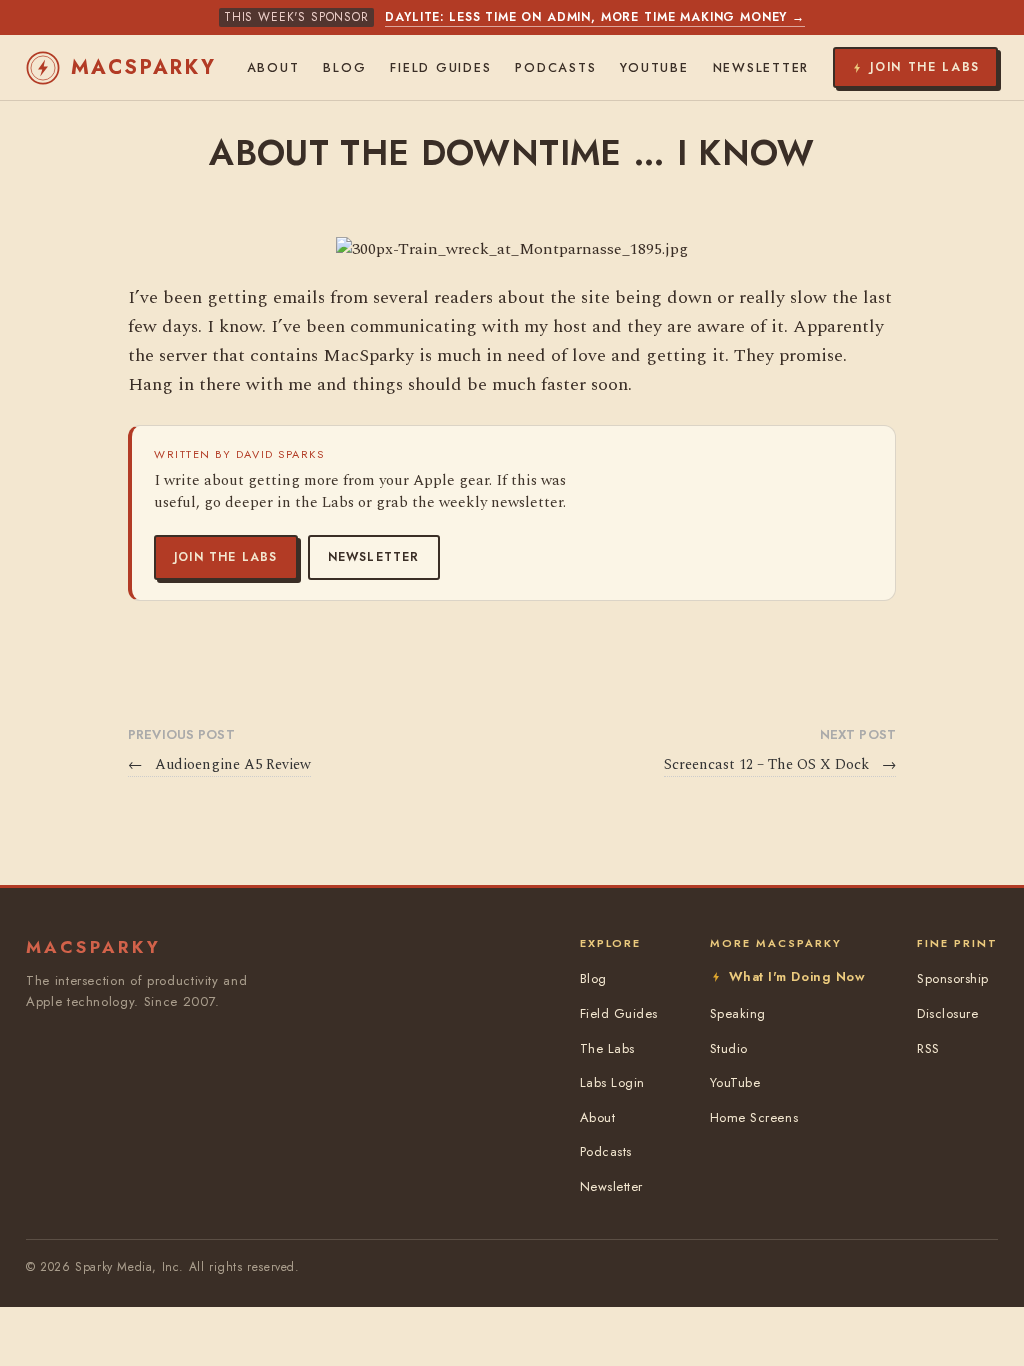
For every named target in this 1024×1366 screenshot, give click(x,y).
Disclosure (947, 1013)
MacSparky (144, 67)
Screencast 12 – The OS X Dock (780, 765)
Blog (344, 68)
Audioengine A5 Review (219, 765)
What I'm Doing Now (797, 976)
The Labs (607, 1048)
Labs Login (612, 1082)
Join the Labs (226, 557)
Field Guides (440, 68)
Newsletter (374, 557)
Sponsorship (953, 978)
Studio (729, 1048)
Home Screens (754, 1117)
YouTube (654, 68)
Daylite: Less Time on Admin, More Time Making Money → (595, 17)
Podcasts (555, 68)
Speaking (738, 1013)
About (273, 68)
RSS (928, 1048)
